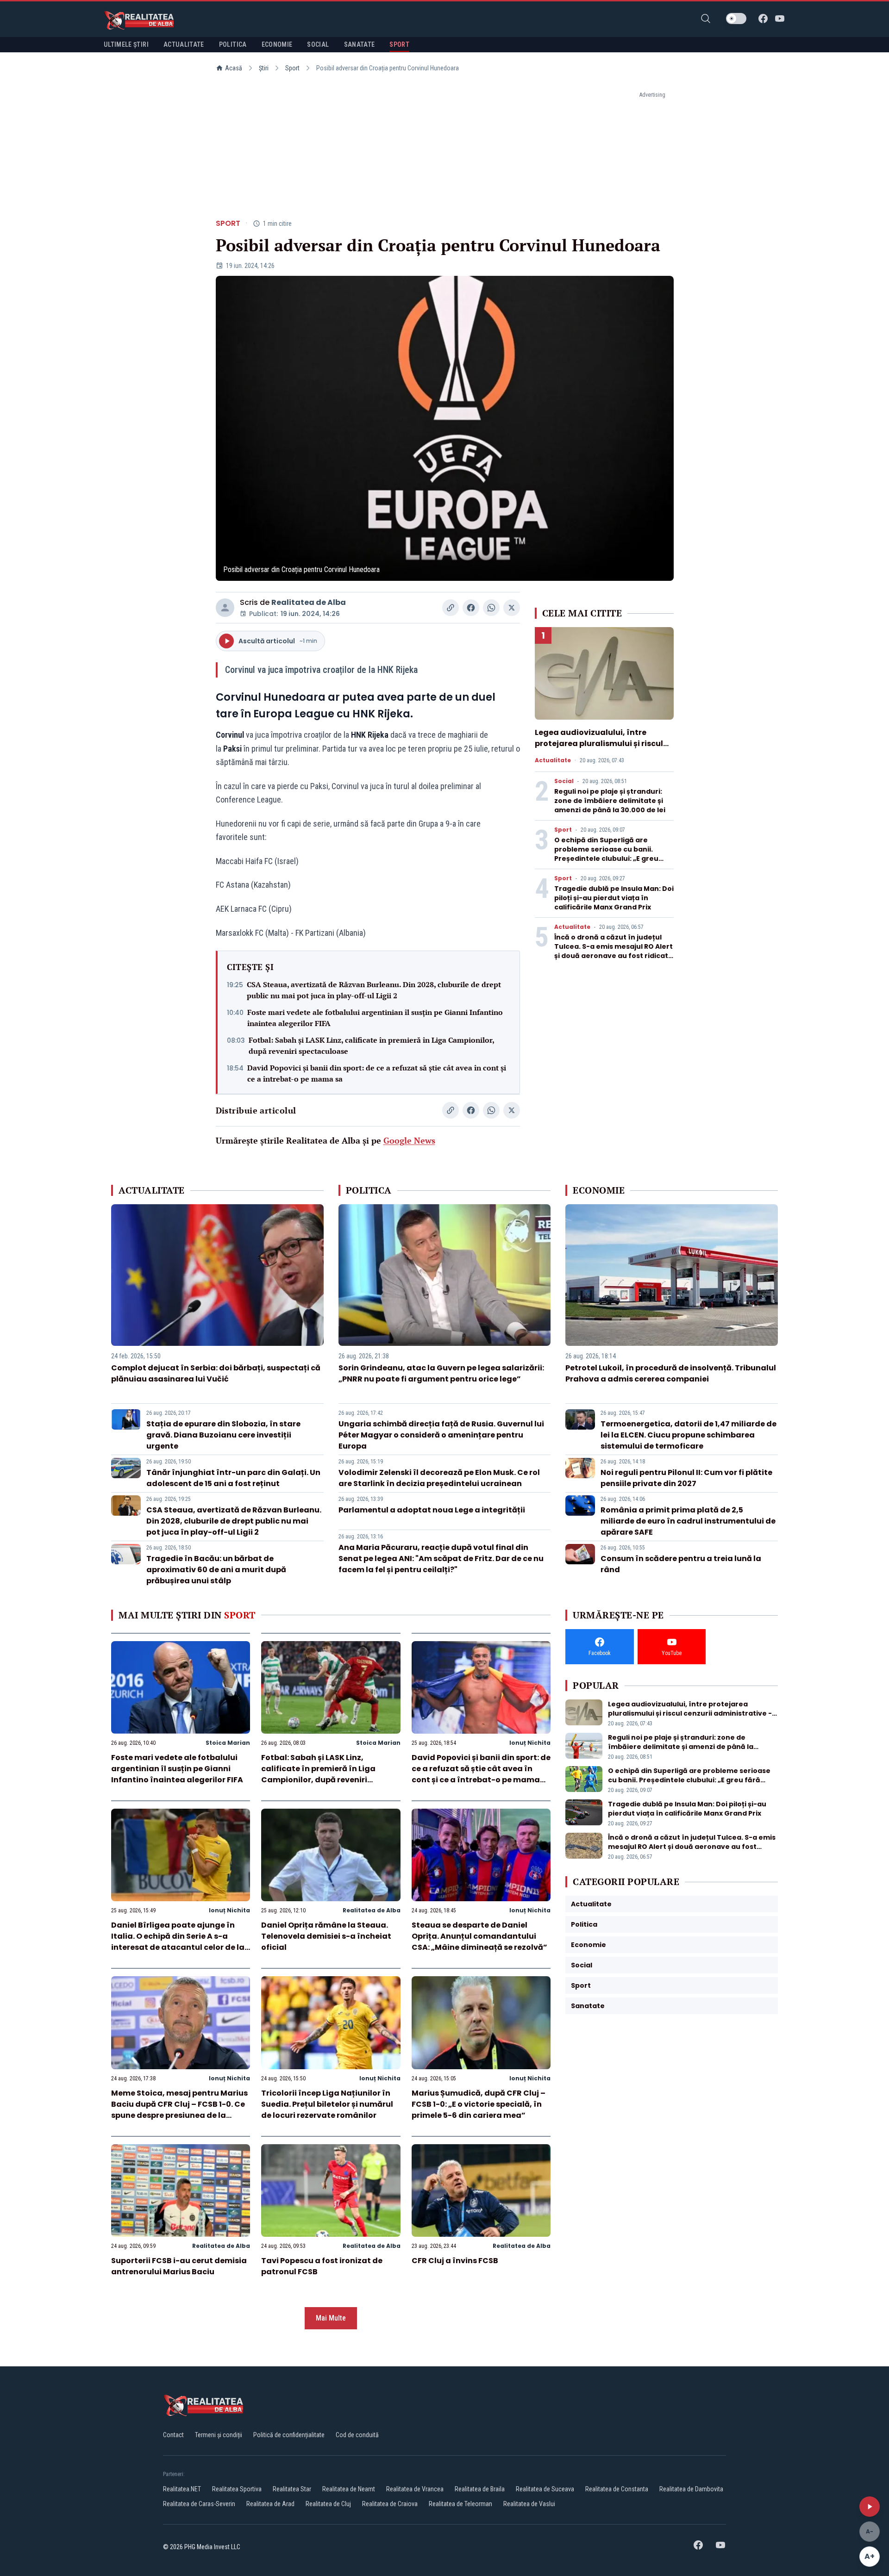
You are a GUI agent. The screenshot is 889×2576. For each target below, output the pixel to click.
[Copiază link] (451, 608)
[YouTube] (780, 19)
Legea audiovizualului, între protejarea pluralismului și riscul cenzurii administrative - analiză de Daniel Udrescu (600, 749)
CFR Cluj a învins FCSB (455, 2261)
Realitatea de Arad (270, 2504)
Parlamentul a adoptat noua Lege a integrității (432, 1510)
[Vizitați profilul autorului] (225, 608)
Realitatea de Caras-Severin (199, 2504)
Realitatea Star (292, 2489)
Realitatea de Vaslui (529, 2504)
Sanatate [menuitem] (360, 44)
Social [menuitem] (318, 44)
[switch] (736, 19)
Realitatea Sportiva (237, 2489)
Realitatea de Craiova (390, 2504)
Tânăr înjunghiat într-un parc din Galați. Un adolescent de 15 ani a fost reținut (233, 1478)
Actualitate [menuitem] (184, 44)
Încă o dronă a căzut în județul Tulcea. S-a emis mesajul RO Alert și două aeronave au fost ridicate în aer (614, 951)
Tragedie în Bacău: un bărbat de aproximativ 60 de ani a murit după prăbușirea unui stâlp (216, 1570)
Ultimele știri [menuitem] (126, 44)
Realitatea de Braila (480, 2489)
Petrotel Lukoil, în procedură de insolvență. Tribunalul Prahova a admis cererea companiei (671, 1373)
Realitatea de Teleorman (460, 2504)
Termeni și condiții (219, 2435)
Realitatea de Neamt (349, 2489)
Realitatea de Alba (309, 602)
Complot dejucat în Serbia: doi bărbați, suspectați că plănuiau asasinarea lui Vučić (216, 1373)
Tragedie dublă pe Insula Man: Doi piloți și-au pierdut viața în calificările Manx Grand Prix (614, 898)
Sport (292, 68)
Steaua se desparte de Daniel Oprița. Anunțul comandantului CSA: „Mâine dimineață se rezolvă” (479, 1936)
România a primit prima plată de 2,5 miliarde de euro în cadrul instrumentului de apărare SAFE (688, 1521)
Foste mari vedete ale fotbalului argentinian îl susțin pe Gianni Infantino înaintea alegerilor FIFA (375, 1018)
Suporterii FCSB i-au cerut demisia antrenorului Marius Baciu (179, 2266)
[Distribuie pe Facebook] (471, 608)
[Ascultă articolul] (870, 2507)
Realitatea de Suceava (545, 2489)
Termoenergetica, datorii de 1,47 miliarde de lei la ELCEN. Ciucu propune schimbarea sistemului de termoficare (689, 1435)
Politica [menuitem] (233, 44)
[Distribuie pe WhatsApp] (491, 608)
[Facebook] (763, 19)
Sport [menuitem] (399, 44)
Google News (409, 1140)
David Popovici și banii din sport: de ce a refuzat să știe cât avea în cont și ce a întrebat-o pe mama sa (377, 1073)
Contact (173, 2435)
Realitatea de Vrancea (415, 2489)
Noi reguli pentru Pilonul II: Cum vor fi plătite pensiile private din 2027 (686, 1478)
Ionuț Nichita (530, 1743)
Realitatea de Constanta (617, 2489)
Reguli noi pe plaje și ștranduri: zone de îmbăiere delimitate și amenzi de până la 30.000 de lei (610, 801)
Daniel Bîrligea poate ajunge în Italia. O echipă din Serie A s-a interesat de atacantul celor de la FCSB (178, 1942)
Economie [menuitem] (277, 44)
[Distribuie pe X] (512, 608)
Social (564, 781)
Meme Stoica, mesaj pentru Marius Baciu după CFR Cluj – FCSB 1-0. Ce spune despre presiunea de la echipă (179, 2110)
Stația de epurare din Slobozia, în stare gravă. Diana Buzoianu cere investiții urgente (223, 1435)
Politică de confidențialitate (289, 2435)
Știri (264, 68)
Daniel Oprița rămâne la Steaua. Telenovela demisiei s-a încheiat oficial (326, 1936)
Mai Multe (331, 2318)
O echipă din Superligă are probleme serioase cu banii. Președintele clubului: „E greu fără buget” (606, 854)
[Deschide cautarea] (706, 19)
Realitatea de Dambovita (691, 2489)
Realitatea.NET (182, 2489)
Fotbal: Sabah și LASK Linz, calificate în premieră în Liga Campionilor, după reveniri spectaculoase (371, 1045)
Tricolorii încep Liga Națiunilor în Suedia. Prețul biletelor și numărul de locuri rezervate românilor (327, 2104)
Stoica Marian (228, 1743)
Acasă (234, 68)
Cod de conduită (357, 2435)
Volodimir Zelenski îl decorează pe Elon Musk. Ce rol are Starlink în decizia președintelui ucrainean (439, 1478)
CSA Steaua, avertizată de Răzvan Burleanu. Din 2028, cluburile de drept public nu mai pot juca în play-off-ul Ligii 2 (374, 990)
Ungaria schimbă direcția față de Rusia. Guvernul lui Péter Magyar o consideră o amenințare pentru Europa (441, 1435)
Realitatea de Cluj (328, 2504)
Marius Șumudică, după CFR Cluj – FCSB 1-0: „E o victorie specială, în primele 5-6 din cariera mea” (479, 2104)
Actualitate (553, 760)
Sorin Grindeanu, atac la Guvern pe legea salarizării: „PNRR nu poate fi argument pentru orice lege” (441, 1373)
